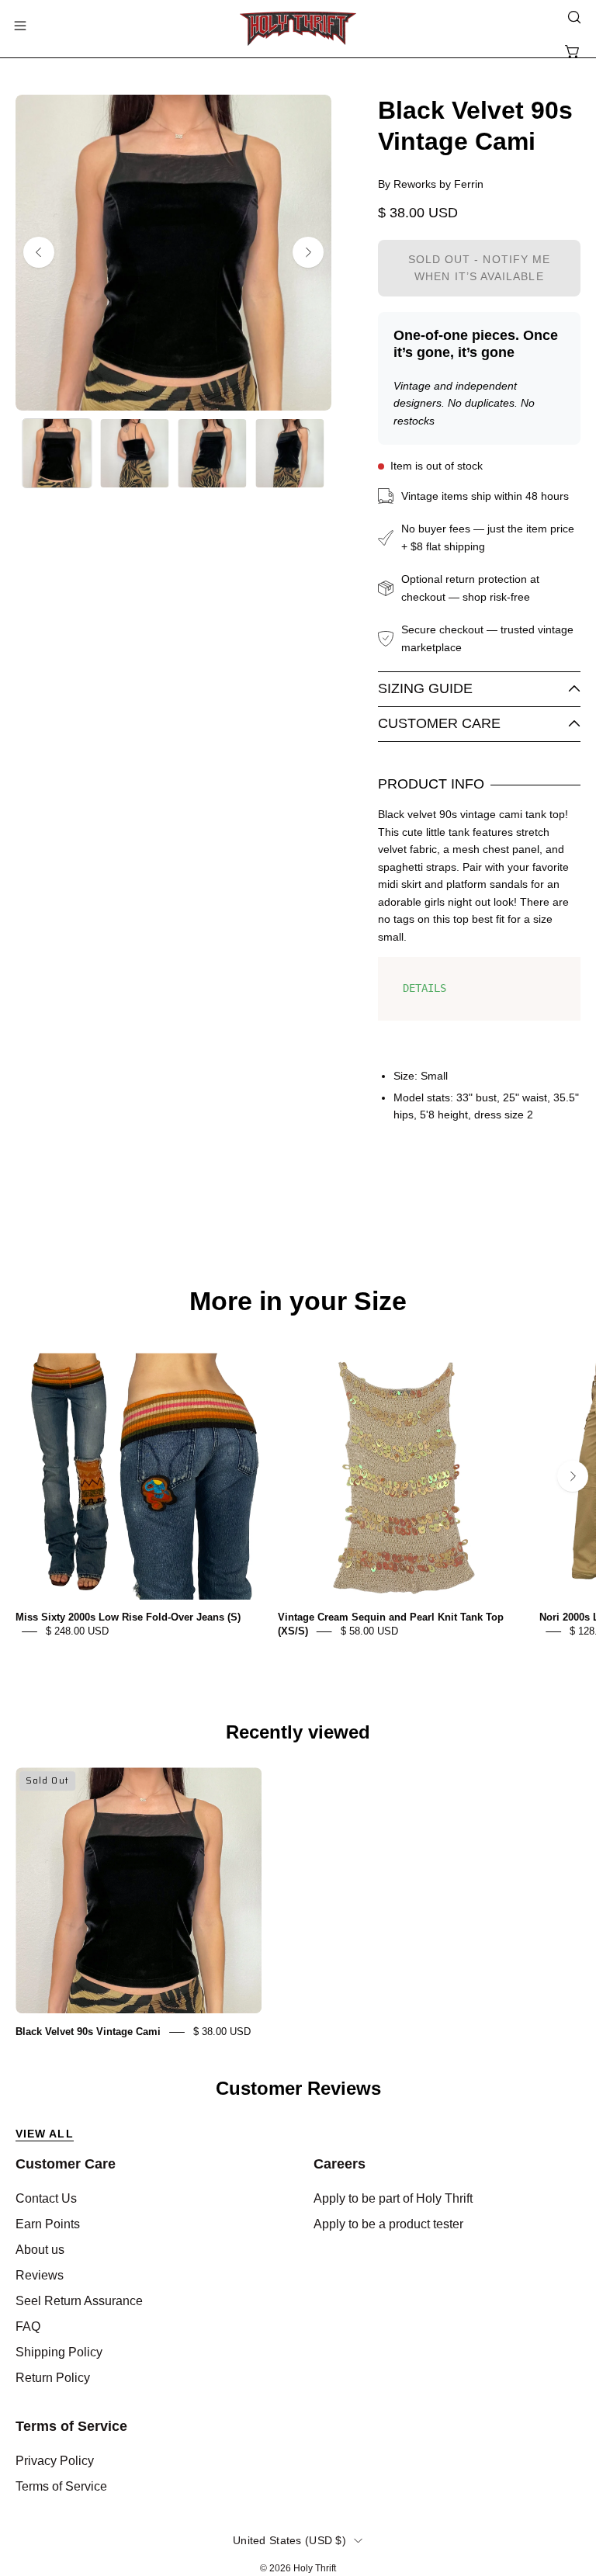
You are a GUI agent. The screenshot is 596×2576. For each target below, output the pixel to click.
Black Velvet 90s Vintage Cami (88, 2032)
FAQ (28, 2326)
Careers (340, 2164)
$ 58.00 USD (369, 1631)
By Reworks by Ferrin (431, 184)
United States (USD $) (289, 2540)
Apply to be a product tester (388, 2224)
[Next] (308, 252)
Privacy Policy (55, 2461)
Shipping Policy (59, 2352)
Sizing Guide (425, 688)
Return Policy (53, 2378)
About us (40, 2250)
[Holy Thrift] (298, 29)
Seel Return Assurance (79, 2301)
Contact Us (46, 2198)
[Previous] (39, 252)
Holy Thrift (315, 2568)
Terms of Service (71, 2426)
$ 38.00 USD (222, 2032)
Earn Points (48, 2224)
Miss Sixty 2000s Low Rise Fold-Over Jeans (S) (128, 1617)
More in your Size (298, 1302)
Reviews (40, 2275)
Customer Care (439, 723)
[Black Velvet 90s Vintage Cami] (57, 453)
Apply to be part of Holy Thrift (393, 2198)
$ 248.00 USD (77, 1631)
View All (45, 2134)
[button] (573, 17)
